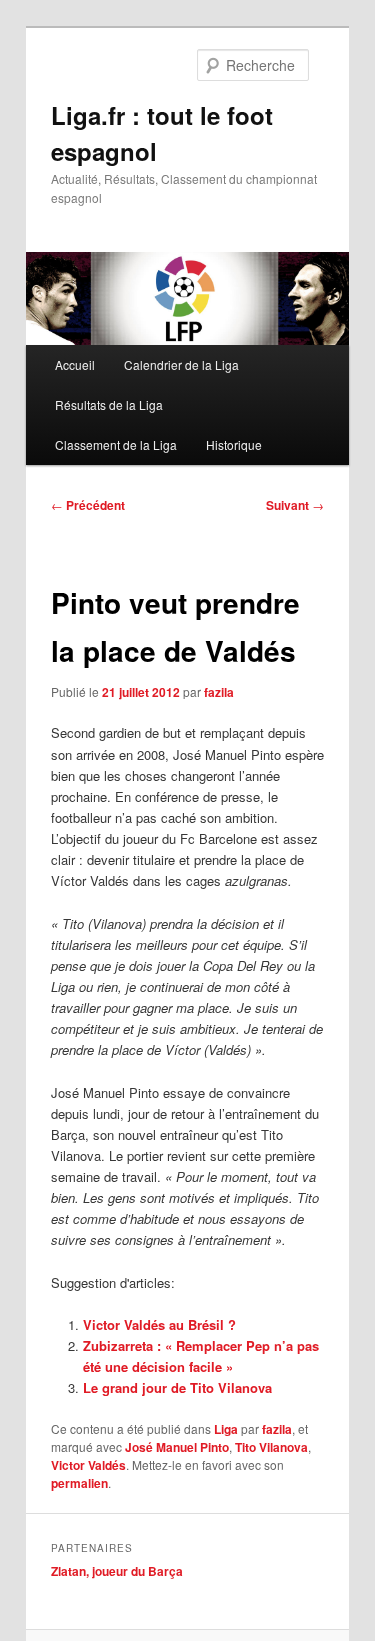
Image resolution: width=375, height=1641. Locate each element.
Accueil (75, 364)
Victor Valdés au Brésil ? (159, 1324)
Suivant (295, 505)
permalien (79, 1483)
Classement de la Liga (116, 444)
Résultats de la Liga (109, 404)
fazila (219, 692)
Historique (234, 444)
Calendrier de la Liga (181, 364)
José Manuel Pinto (177, 1447)
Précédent (88, 505)
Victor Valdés (88, 1465)
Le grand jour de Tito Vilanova (177, 1387)
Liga (226, 1429)
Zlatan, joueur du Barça (117, 1571)
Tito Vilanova (271, 1447)
